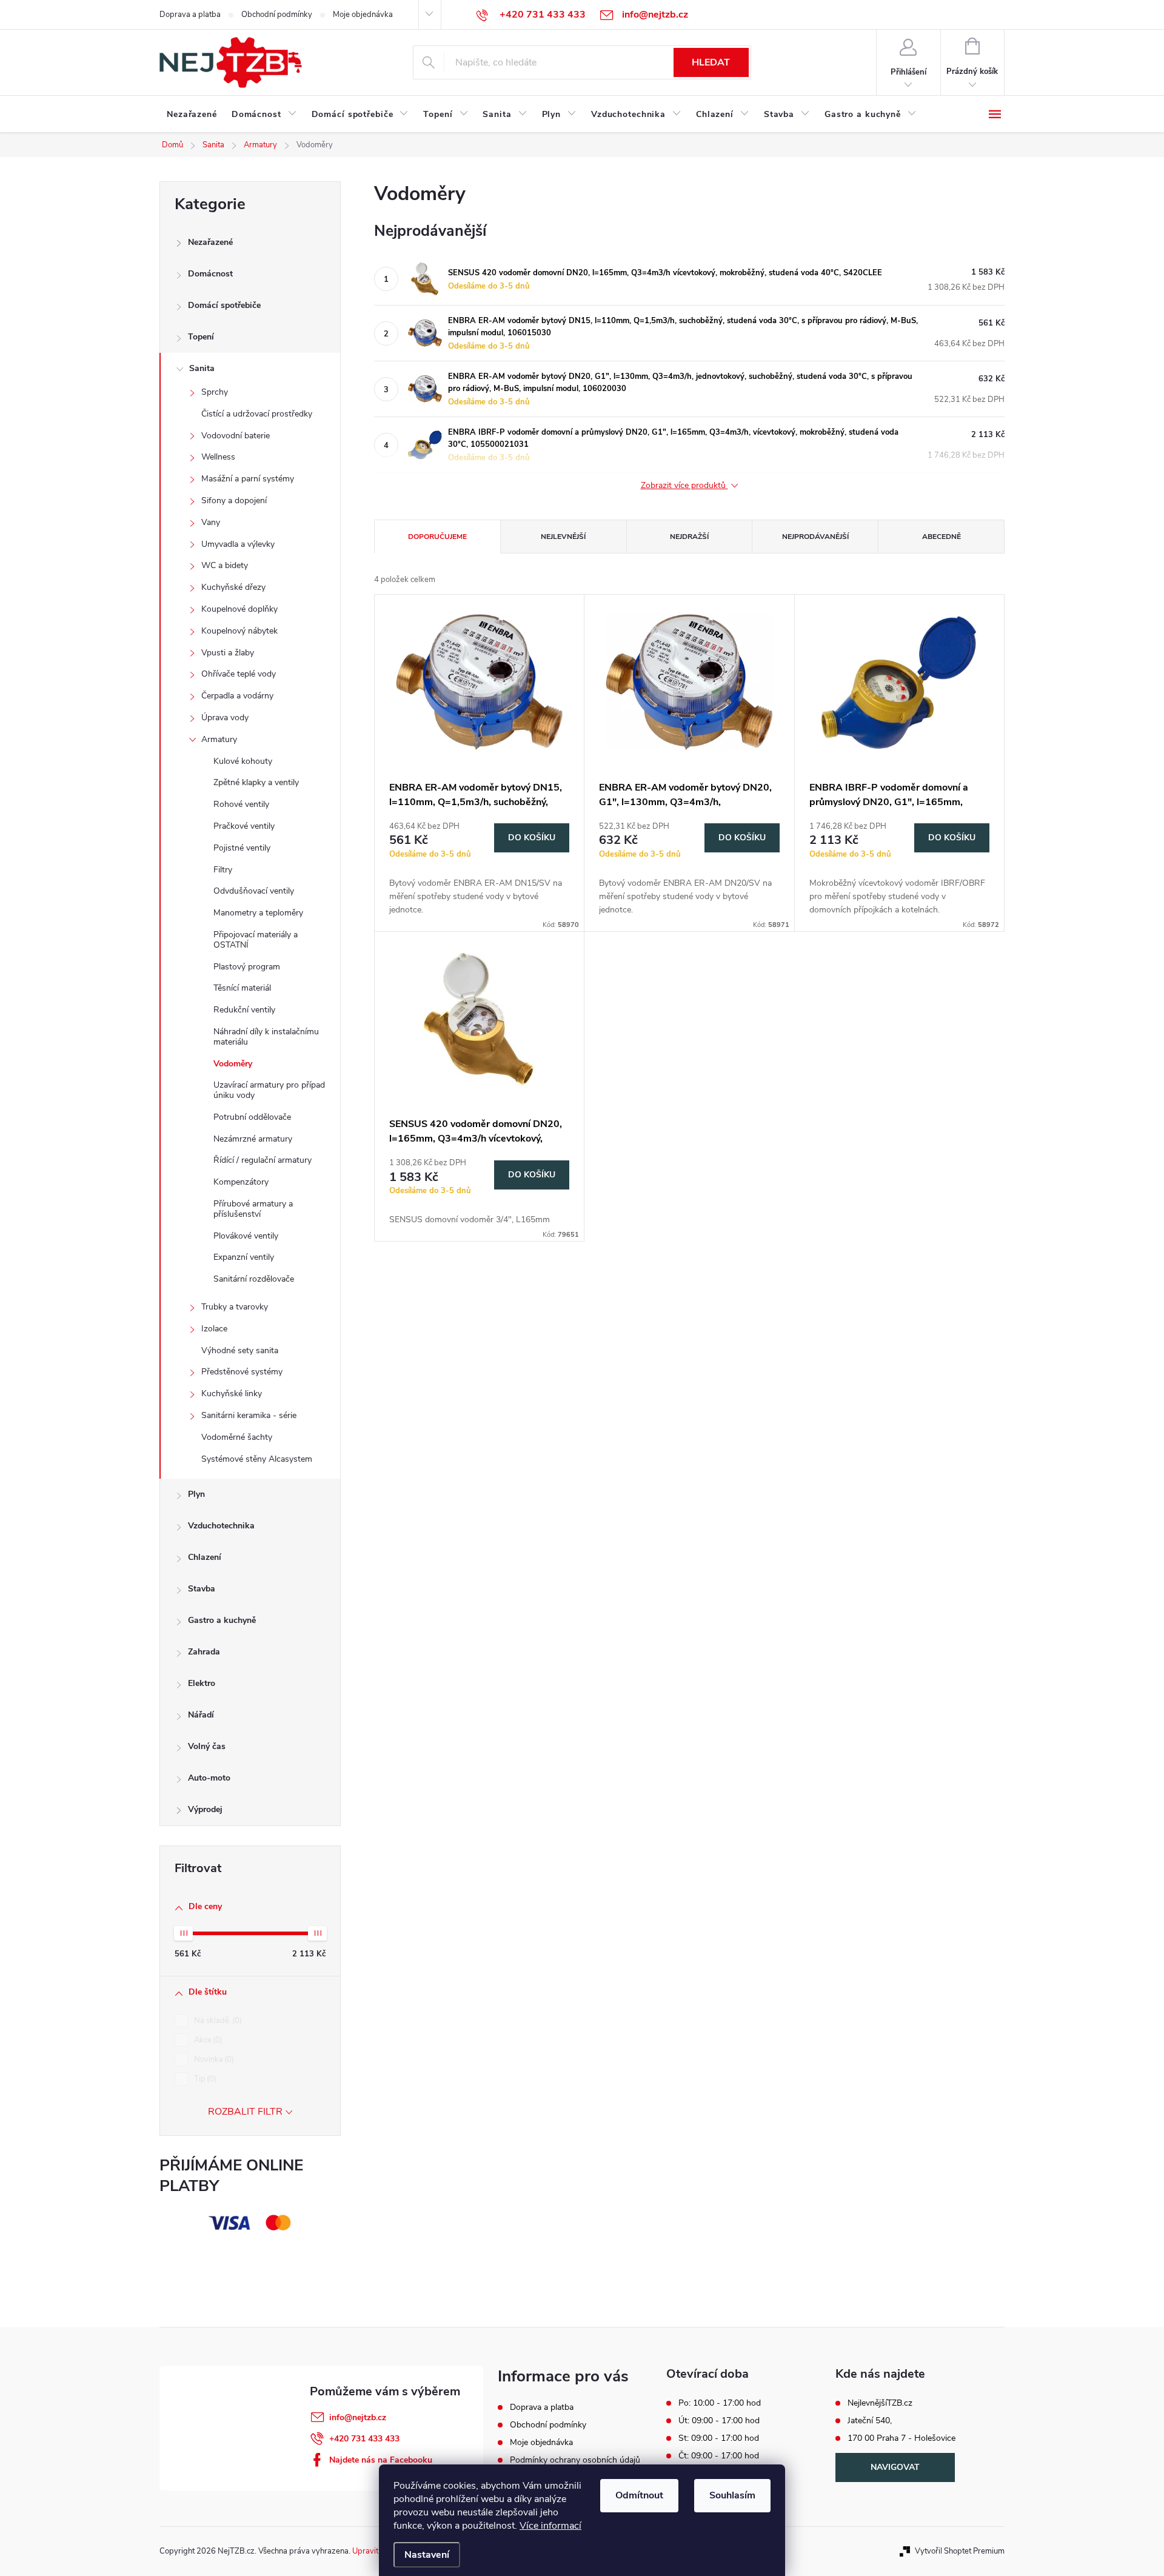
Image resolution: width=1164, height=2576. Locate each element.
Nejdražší (689, 537)
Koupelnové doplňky (239, 609)
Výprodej (205, 1809)
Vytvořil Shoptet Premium (960, 2551)
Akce (207, 2040)
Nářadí (201, 1715)
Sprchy (215, 392)
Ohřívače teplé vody (239, 674)
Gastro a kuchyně (222, 1620)
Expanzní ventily (244, 1257)
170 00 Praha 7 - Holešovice (901, 2438)
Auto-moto (209, 1778)
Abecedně (942, 537)
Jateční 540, (870, 2421)
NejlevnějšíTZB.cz (880, 2403)
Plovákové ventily (246, 1236)
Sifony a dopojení (234, 500)
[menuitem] (192, 115)
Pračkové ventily (244, 826)
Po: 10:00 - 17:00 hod (720, 2403)
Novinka (213, 2059)
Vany (211, 522)
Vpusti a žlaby (228, 653)
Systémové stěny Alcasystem (257, 1459)
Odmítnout (639, 2495)
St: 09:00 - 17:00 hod (719, 2438)
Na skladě (217, 2021)
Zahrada (204, 1652)
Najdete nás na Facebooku (381, 2460)
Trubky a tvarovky (235, 1307)
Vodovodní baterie (236, 436)
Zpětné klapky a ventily (256, 782)
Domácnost (210, 274)
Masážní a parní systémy (248, 479)
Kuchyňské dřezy (233, 587)
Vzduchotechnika (221, 1526)
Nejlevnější (563, 537)
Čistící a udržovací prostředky (257, 414)
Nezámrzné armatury (253, 1139)
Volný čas (207, 1746)
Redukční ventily (244, 1010)
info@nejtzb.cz (358, 2417)
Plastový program (247, 967)
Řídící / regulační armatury (263, 1160)
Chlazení (205, 1557)
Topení (201, 337)
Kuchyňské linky (232, 1393)
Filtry (223, 870)
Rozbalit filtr (245, 2112)
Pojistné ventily (242, 848)
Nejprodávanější (815, 537)
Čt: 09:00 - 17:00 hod (719, 2456)
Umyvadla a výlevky (238, 544)
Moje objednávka (363, 15)
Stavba (202, 1589)
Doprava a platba (190, 15)
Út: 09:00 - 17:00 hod (719, 2421)
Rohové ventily (241, 804)
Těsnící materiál (242, 988)
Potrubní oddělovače (252, 1117)
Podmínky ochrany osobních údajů (575, 2460)
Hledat (711, 62)
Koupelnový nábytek (239, 631)
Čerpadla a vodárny (237, 696)
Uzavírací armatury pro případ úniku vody (269, 1090)
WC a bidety (225, 565)
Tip (204, 2079)
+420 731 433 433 (364, 2439)
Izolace (214, 1329)
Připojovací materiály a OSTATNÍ (256, 940)
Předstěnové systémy (242, 1372)
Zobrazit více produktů (684, 486)
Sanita (202, 368)
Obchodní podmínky (277, 15)
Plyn (196, 1494)
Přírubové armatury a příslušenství (253, 1209)
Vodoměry (233, 1064)
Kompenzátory (241, 1182)
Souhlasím (732, 2495)
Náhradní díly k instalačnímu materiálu (266, 1037)
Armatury (219, 739)
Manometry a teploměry (258, 913)
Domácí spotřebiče (224, 305)
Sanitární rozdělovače (254, 1279)
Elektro (202, 1683)
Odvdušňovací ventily (254, 891)
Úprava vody (225, 718)
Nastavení (427, 2555)
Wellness (218, 457)
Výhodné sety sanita (240, 1350)
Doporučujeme (437, 537)
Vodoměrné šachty (237, 1437)
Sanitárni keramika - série (249, 1415)
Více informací (550, 2526)
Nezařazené (210, 242)
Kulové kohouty (243, 761)
